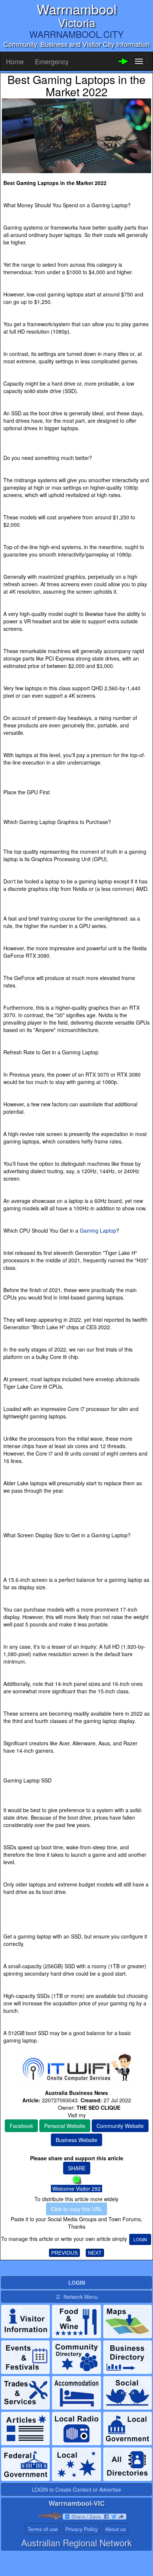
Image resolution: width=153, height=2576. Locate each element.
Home (15, 61)
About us (115, 2529)
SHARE (77, 2168)
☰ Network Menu (77, 2297)
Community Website (120, 2126)
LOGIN (140, 2239)
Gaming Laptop (98, 1230)
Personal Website (65, 2126)
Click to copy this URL (76, 2209)
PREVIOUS (64, 2253)
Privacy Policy (82, 2529)
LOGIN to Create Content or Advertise (76, 2489)
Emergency (52, 61)
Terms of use (43, 2529)
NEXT (95, 2253)
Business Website (76, 2140)
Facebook (21, 2126)
